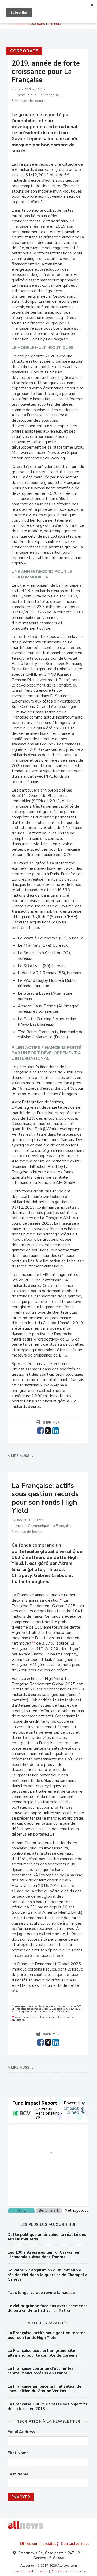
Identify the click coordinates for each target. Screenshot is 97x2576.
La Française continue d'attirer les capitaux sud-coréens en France (40, 2371)
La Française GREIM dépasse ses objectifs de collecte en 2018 (47, 2406)
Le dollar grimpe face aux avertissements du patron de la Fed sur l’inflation (47, 2308)
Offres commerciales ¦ (39, 2544)
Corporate (24, 51)
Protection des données (68, 2571)
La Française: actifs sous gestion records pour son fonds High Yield (47, 2335)
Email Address (21, 2432)
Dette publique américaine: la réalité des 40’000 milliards (47, 2237)
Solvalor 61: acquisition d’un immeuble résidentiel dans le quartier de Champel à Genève (47, 2275)
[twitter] (48, 1430)
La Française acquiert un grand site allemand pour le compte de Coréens (43, 2353)
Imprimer (51, 1423)
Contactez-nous (75, 2544)
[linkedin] (55, 1430)
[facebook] (40, 1430)
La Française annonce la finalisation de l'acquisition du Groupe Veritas (44, 2389)
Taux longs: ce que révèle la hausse (41, 2293)
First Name (18, 2453)
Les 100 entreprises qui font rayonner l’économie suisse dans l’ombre (44, 2255)
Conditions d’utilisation (31, 2571)
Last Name (18, 2474)
